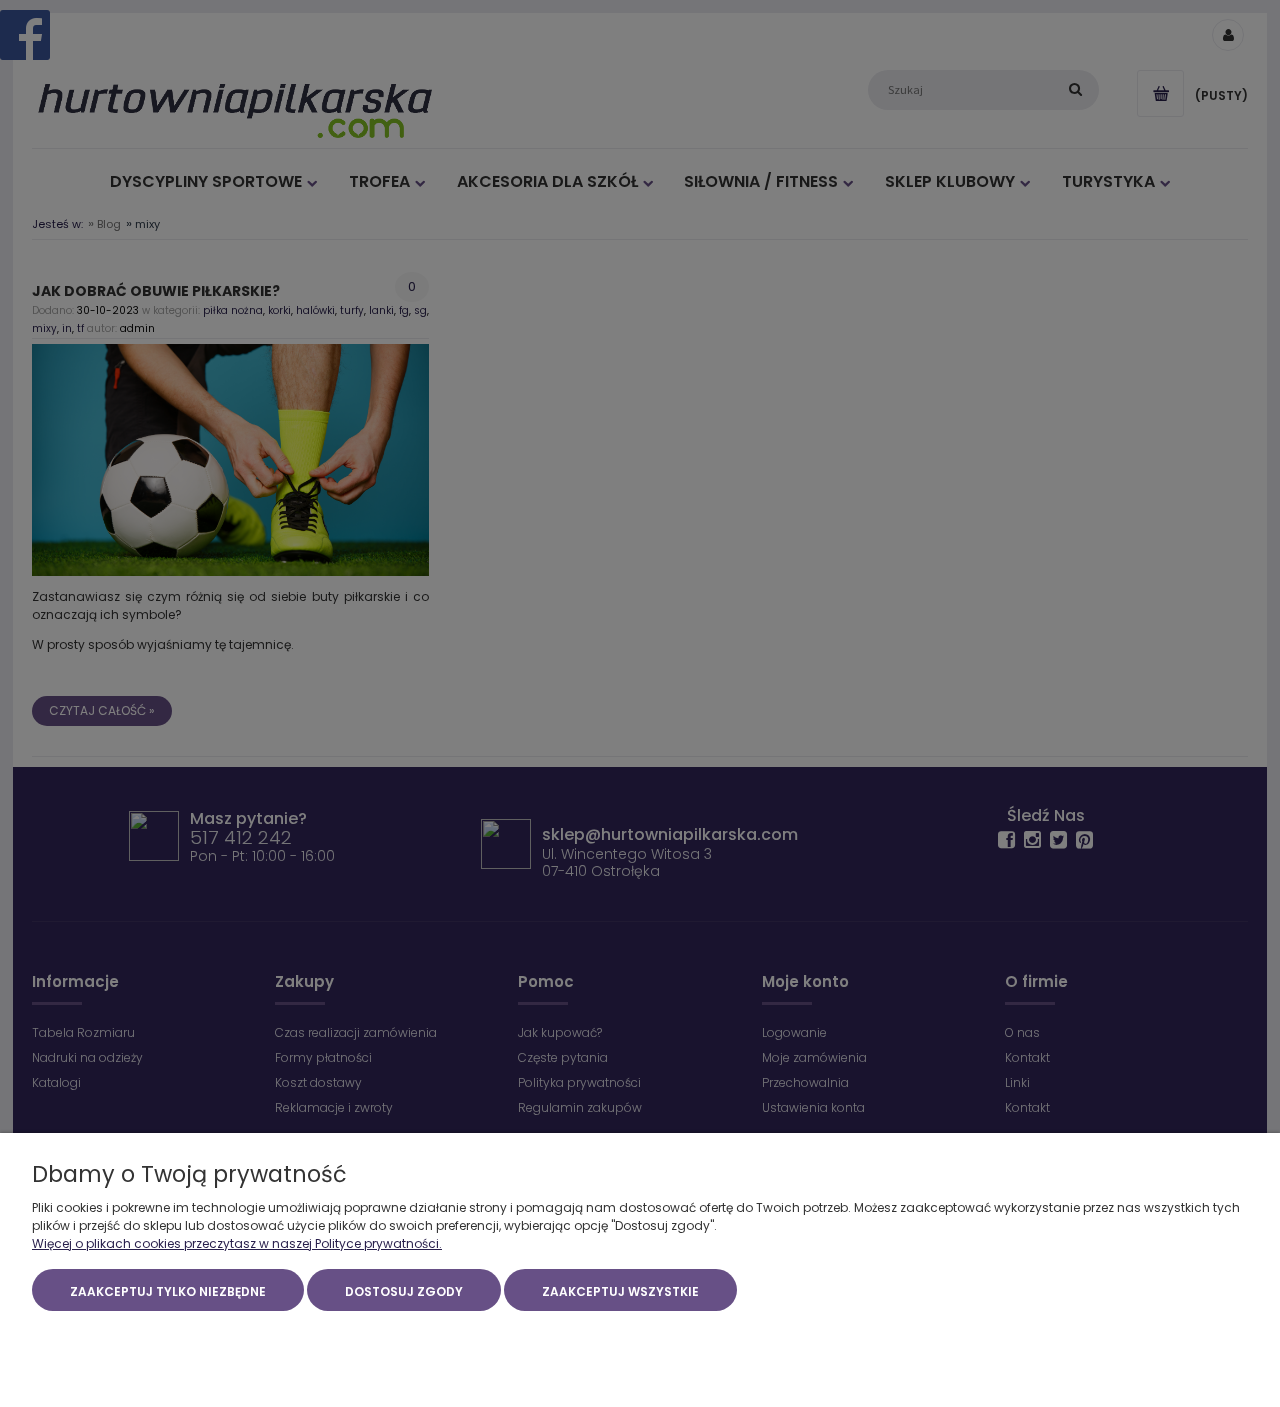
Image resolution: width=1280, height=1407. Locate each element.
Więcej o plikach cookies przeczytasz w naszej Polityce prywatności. (237, 1243)
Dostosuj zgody (404, 1291)
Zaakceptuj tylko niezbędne (168, 1291)
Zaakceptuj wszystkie (620, 1291)
